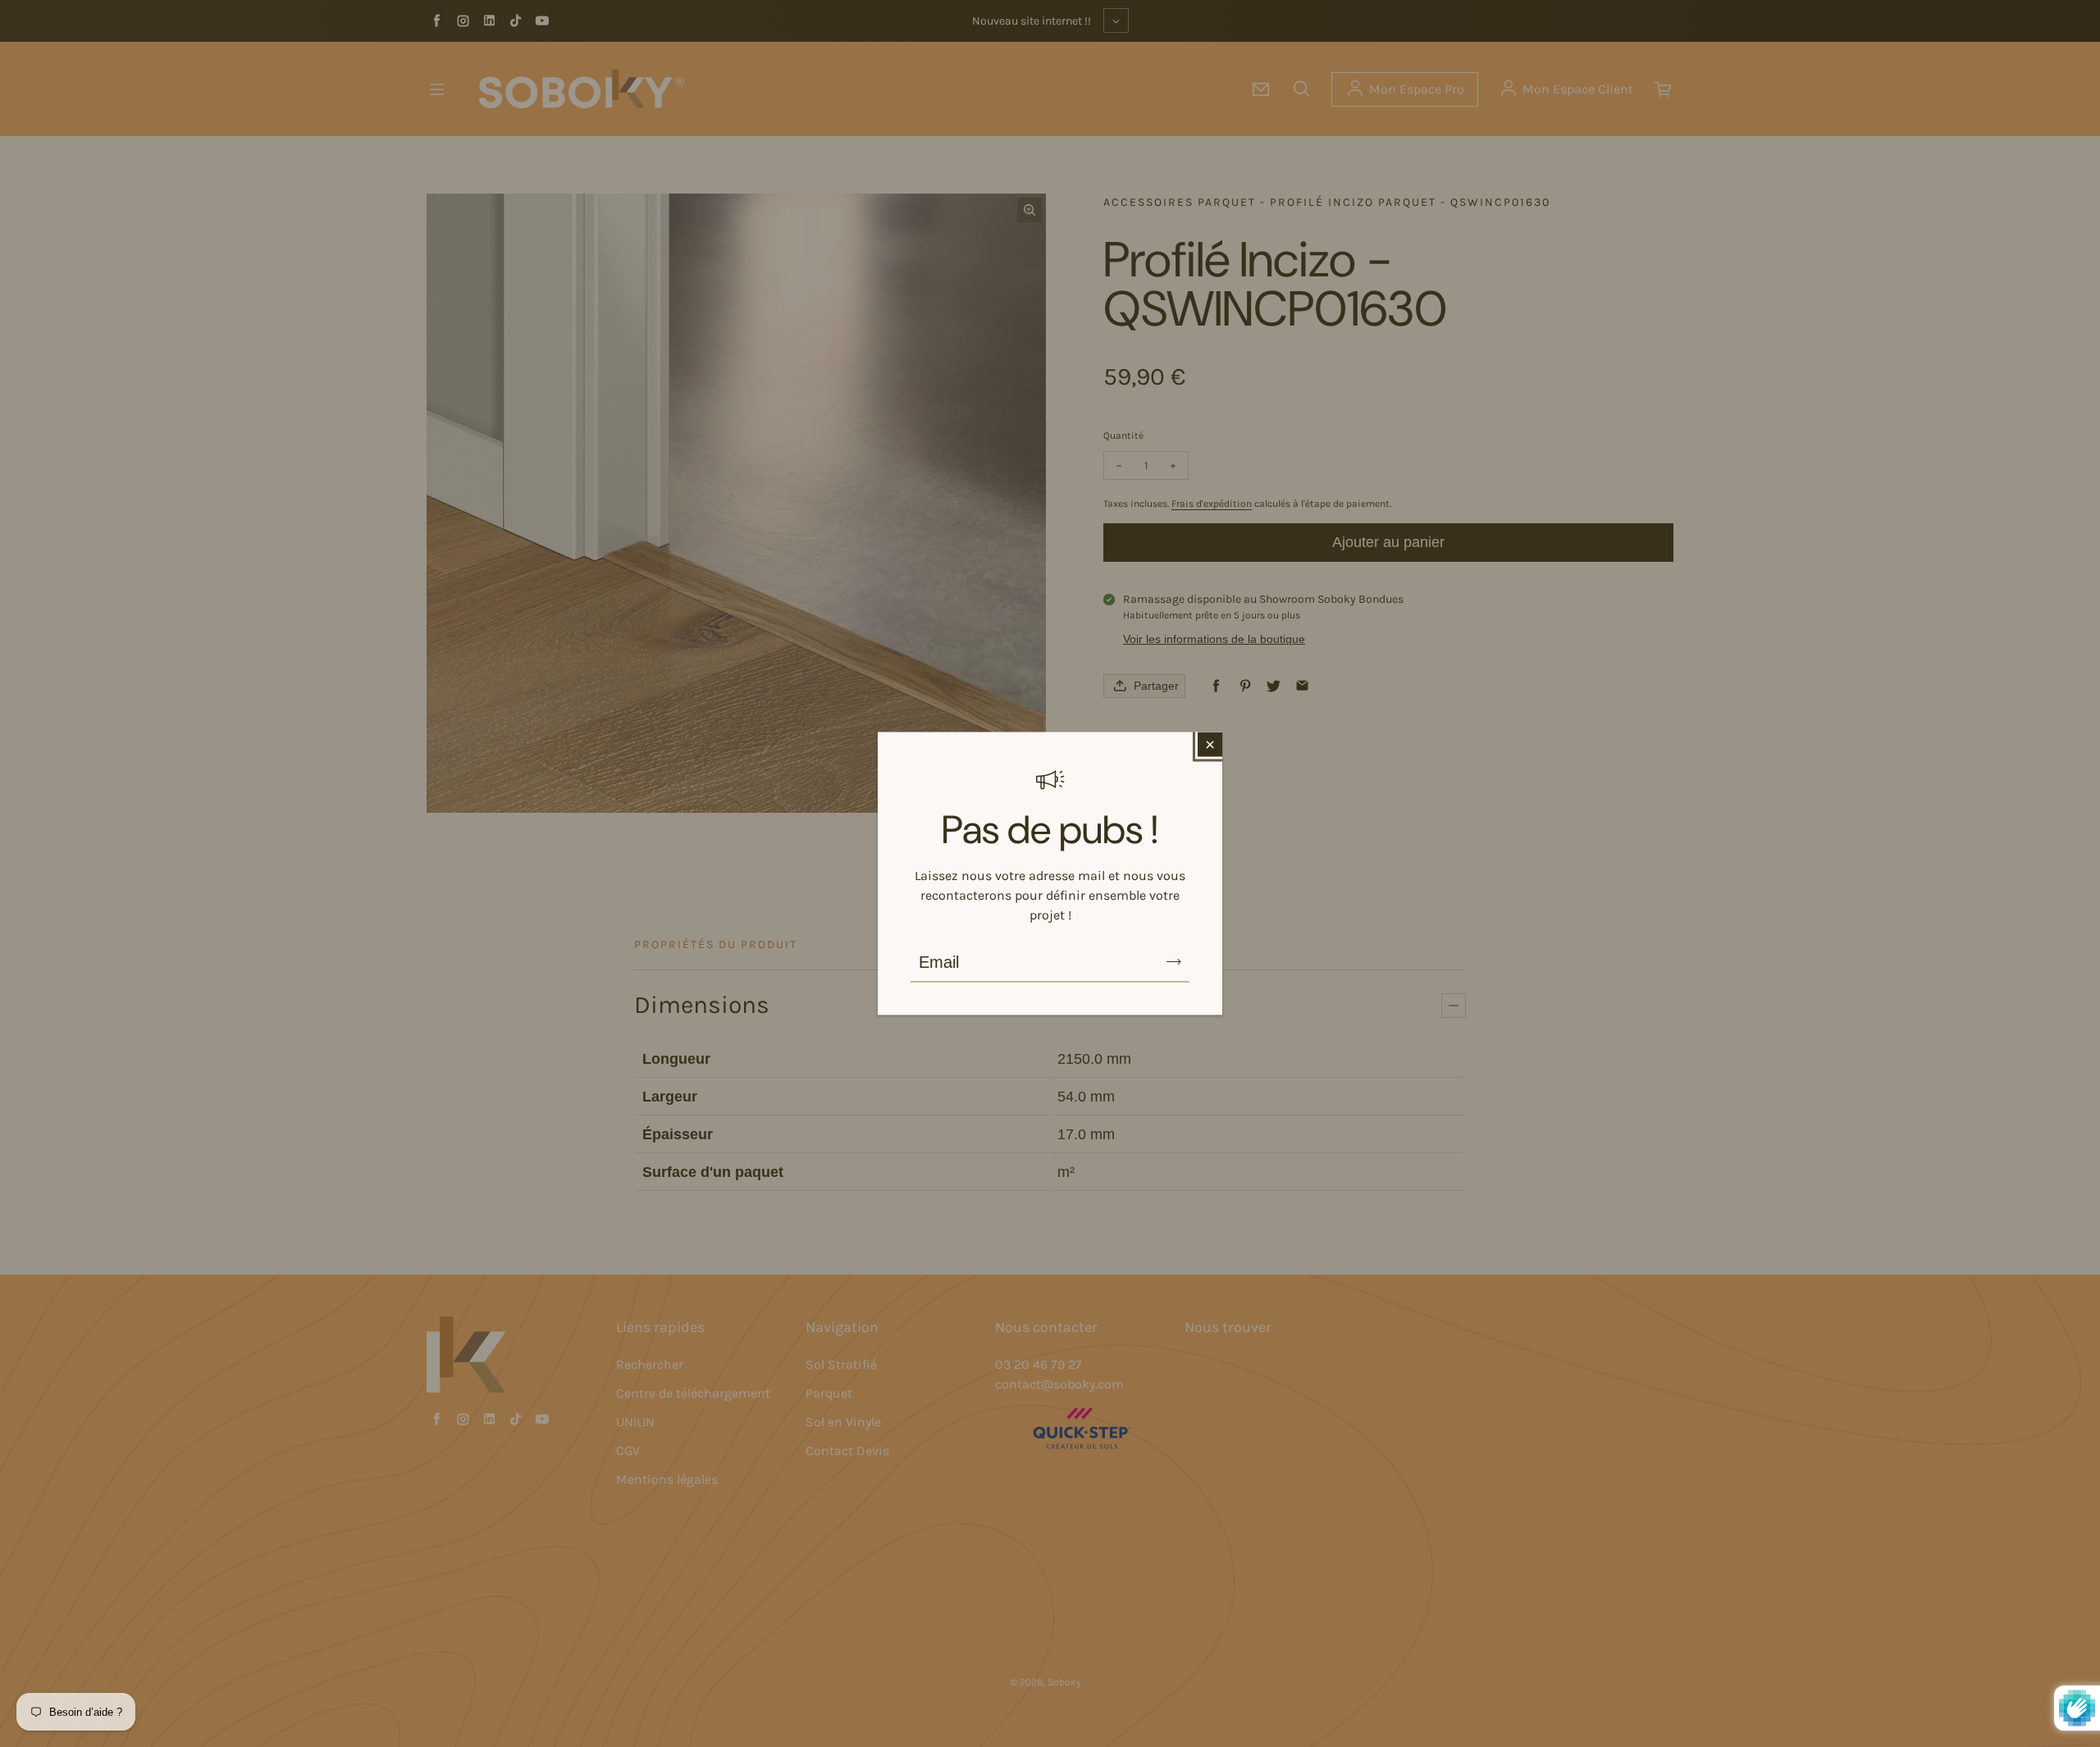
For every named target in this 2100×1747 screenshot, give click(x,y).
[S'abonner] (1174, 962)
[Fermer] (1210, 745)
